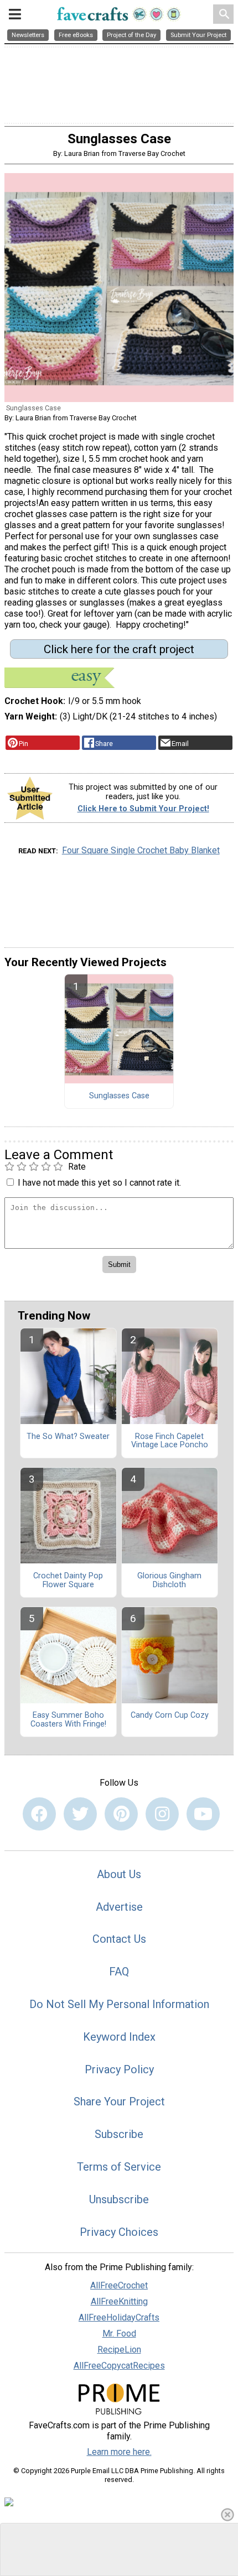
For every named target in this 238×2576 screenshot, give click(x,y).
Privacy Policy (119, 2069)
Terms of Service (119, 2167)
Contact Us (119, 1939)
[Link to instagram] (162, 1814)
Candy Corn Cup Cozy (170, 1715)
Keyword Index (119, 2037)
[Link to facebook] (39, 1814)
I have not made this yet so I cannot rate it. (99, 1183)
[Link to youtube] (203, 1814)
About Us (119, 1874)
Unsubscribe (119, 2199)
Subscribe (119, 2134)
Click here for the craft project (119, 649)
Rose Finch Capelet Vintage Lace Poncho (170, 1441)
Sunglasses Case (119, 1096)
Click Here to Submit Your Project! (143, 809)
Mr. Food (119, 2333)
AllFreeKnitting (119, 2301)
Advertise (119, 1907)
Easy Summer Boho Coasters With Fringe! (68, 1720)
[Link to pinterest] (121, 1814)
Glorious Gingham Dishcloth (169, 1581)
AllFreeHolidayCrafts (119, 2317)
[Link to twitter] (80, 1814)
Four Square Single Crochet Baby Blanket (141, 850)
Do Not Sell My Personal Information (119, 2004)
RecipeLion (119, 2350)
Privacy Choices (119, 2232)
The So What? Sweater (68, 1437)
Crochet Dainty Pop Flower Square (68, 1581)
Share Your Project (119, 2102)
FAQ (119, 1972)
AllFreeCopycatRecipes (119, 2366)
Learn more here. (119, 2452)
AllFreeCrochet (119, 2285)
